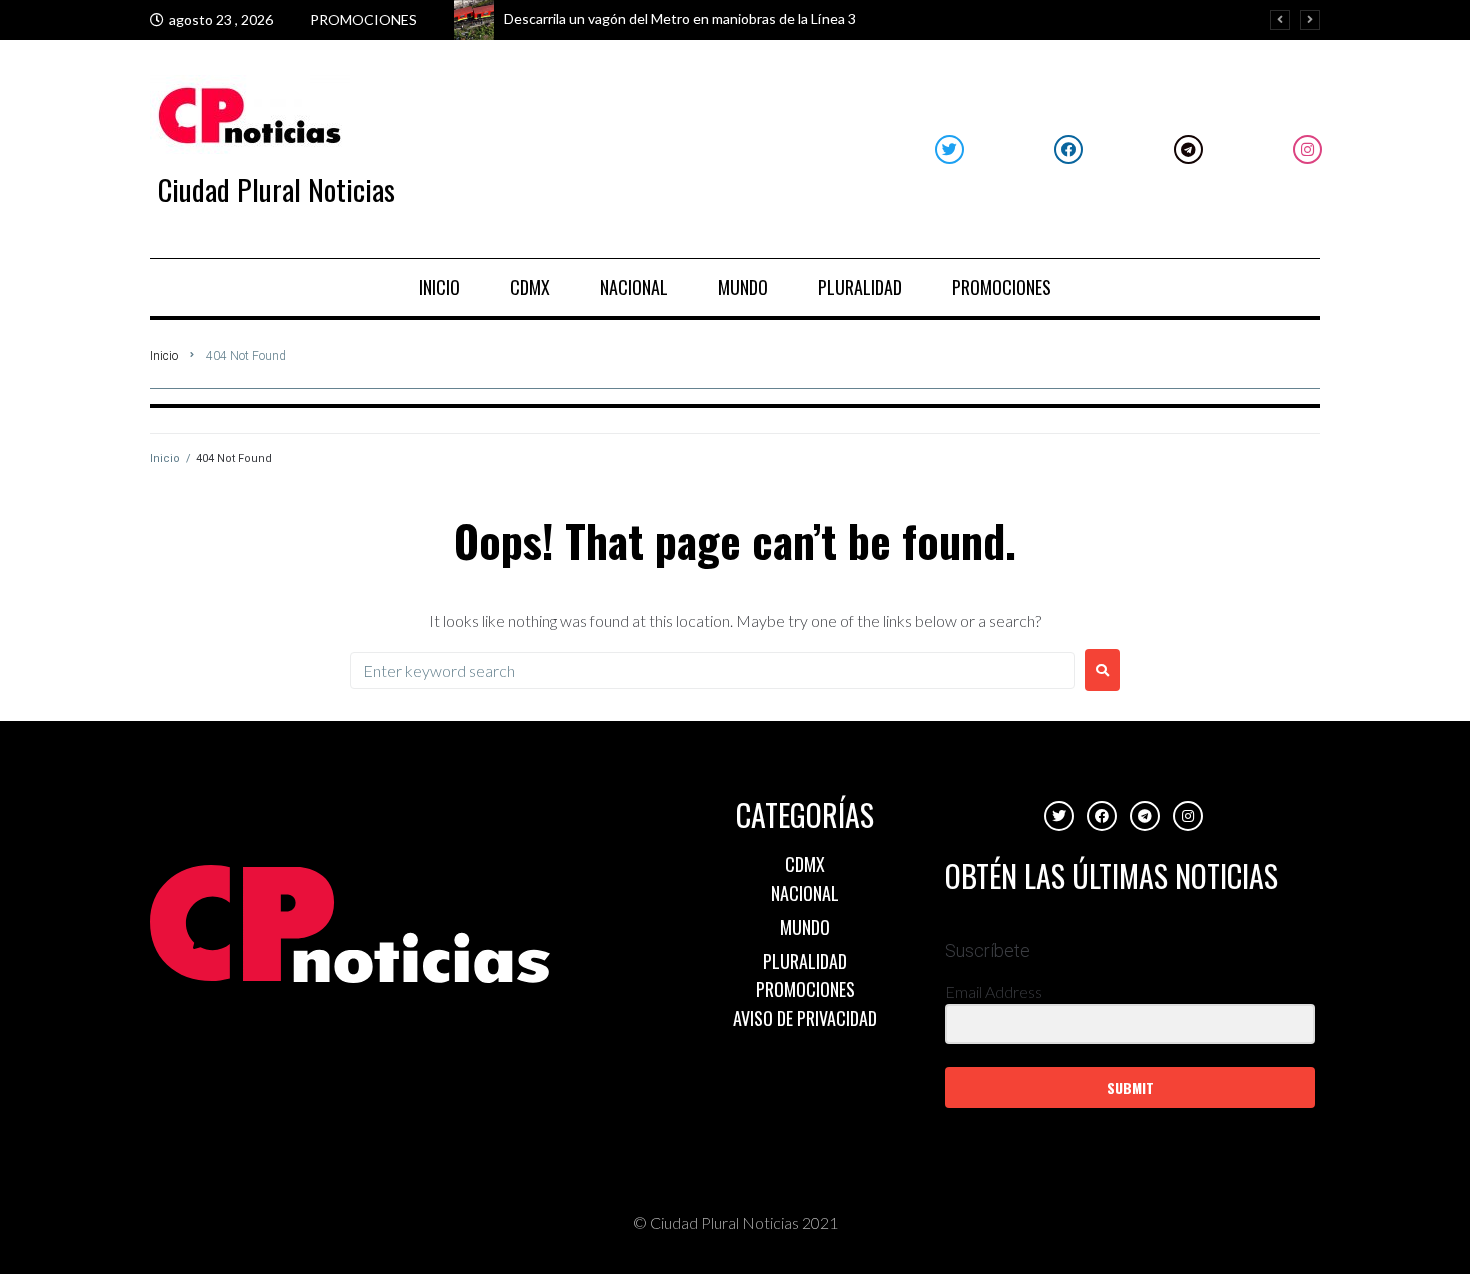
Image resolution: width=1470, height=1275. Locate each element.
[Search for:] (712, 670)
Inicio (164, 356)
